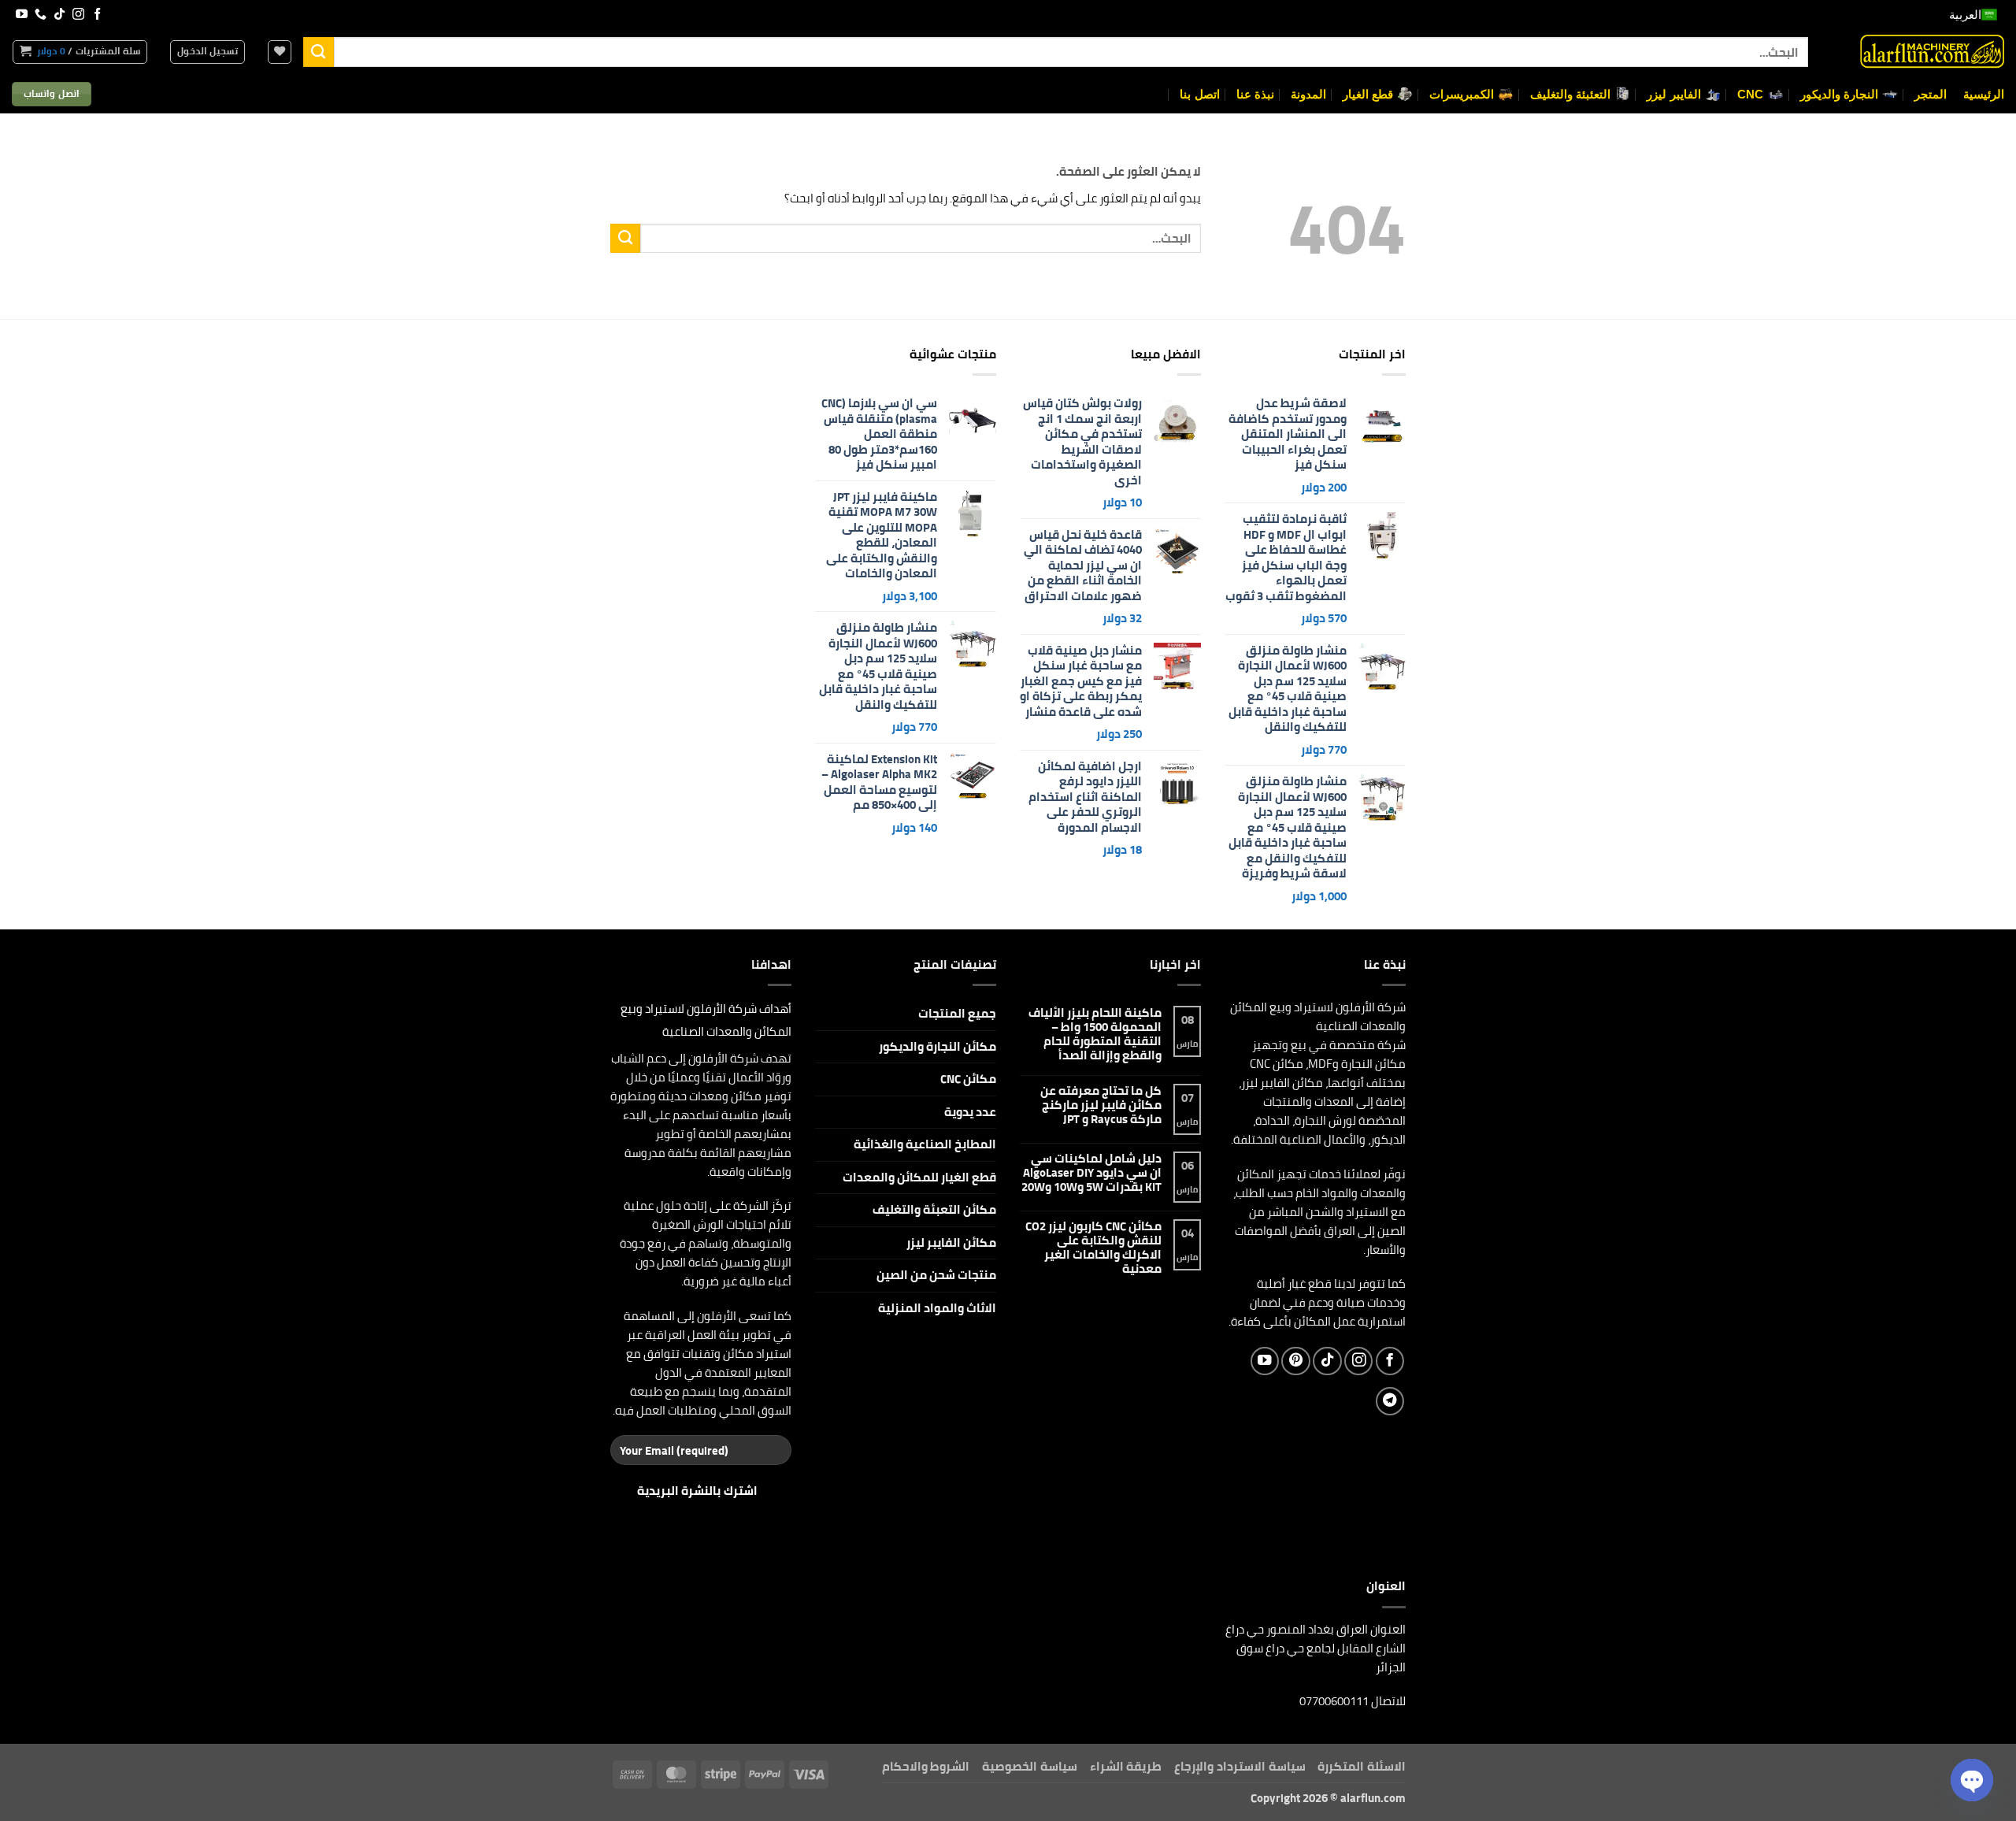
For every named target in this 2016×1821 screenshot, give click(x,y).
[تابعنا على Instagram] (78, 15)
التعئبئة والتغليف (1570, 94)
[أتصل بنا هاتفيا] (41, 15)
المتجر (1931, 94)
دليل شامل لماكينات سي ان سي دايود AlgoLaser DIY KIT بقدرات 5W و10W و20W (1091, 1173)
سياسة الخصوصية (1030, 1766)
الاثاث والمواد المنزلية (937, 1308)
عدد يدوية (970, 1112)
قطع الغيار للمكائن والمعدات (919, 1177)
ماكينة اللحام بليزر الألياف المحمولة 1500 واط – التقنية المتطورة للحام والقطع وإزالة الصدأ (1095, 1034)
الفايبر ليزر (1673, 94)
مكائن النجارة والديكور (938, 1046)
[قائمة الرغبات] (280, 52)
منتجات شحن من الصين (936, 1275)
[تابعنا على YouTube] (22, 15)
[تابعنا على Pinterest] (1295, 1361)
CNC (1751, 94)
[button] (208, 52)
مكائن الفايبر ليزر (951, 1242)
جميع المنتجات (957, 1013)
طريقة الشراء (1126, 1766)
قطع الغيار (1368, 94)
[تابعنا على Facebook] (97, 15)
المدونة (1308, 94)
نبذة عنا (1255, 94)
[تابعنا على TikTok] (59, 15)
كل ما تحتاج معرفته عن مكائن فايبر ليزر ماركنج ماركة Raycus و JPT (1101, 1105)
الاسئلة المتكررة (1362, 1766)
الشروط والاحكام (926, 1766)
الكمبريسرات (1462, 94)
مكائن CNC (968, 1079)
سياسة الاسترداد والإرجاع (1240, 1766)
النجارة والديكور (1839, 94)
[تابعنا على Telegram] (1390, 1401)
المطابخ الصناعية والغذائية (925, 1144)
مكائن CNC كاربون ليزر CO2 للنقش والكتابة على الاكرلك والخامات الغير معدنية (1093, 1248)
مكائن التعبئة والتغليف (934, 1209)
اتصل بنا (1199, 94)
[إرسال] (318, 52)
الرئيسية (1984, 94)
